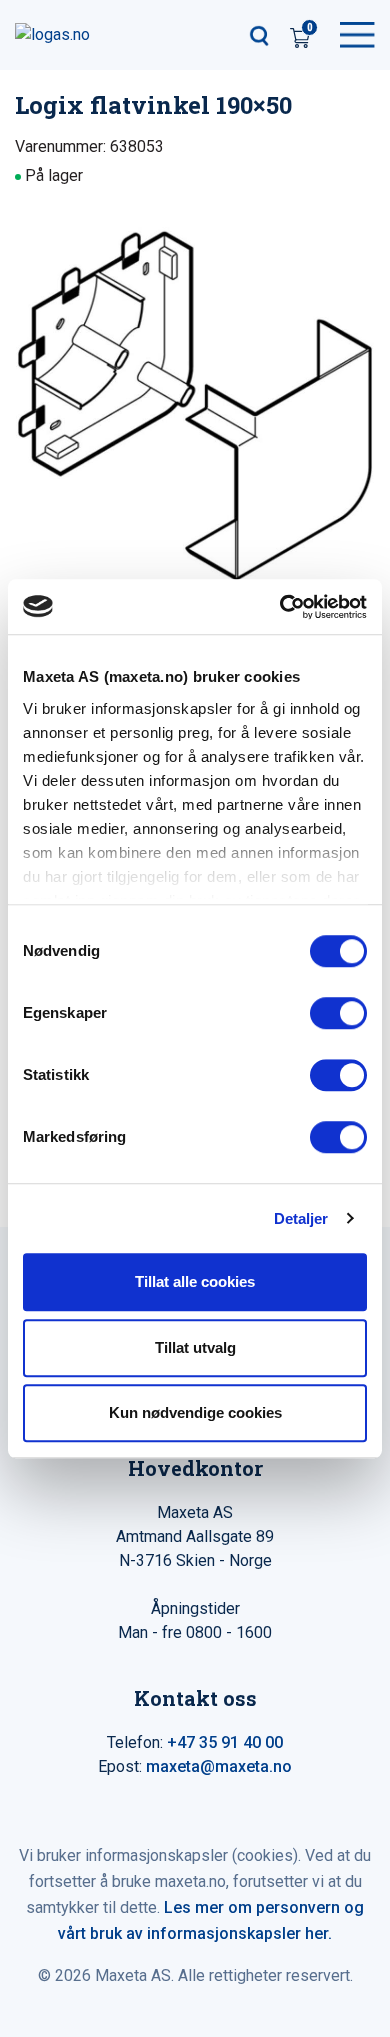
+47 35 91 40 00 (225, 1742)
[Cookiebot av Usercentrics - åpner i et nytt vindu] (280, 607)
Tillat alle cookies (195, 1281)
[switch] (338, 1013)
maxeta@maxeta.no (219, 1766)
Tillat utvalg (195, 1347)
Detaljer (301, 1218)
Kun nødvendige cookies (195, 1412)
